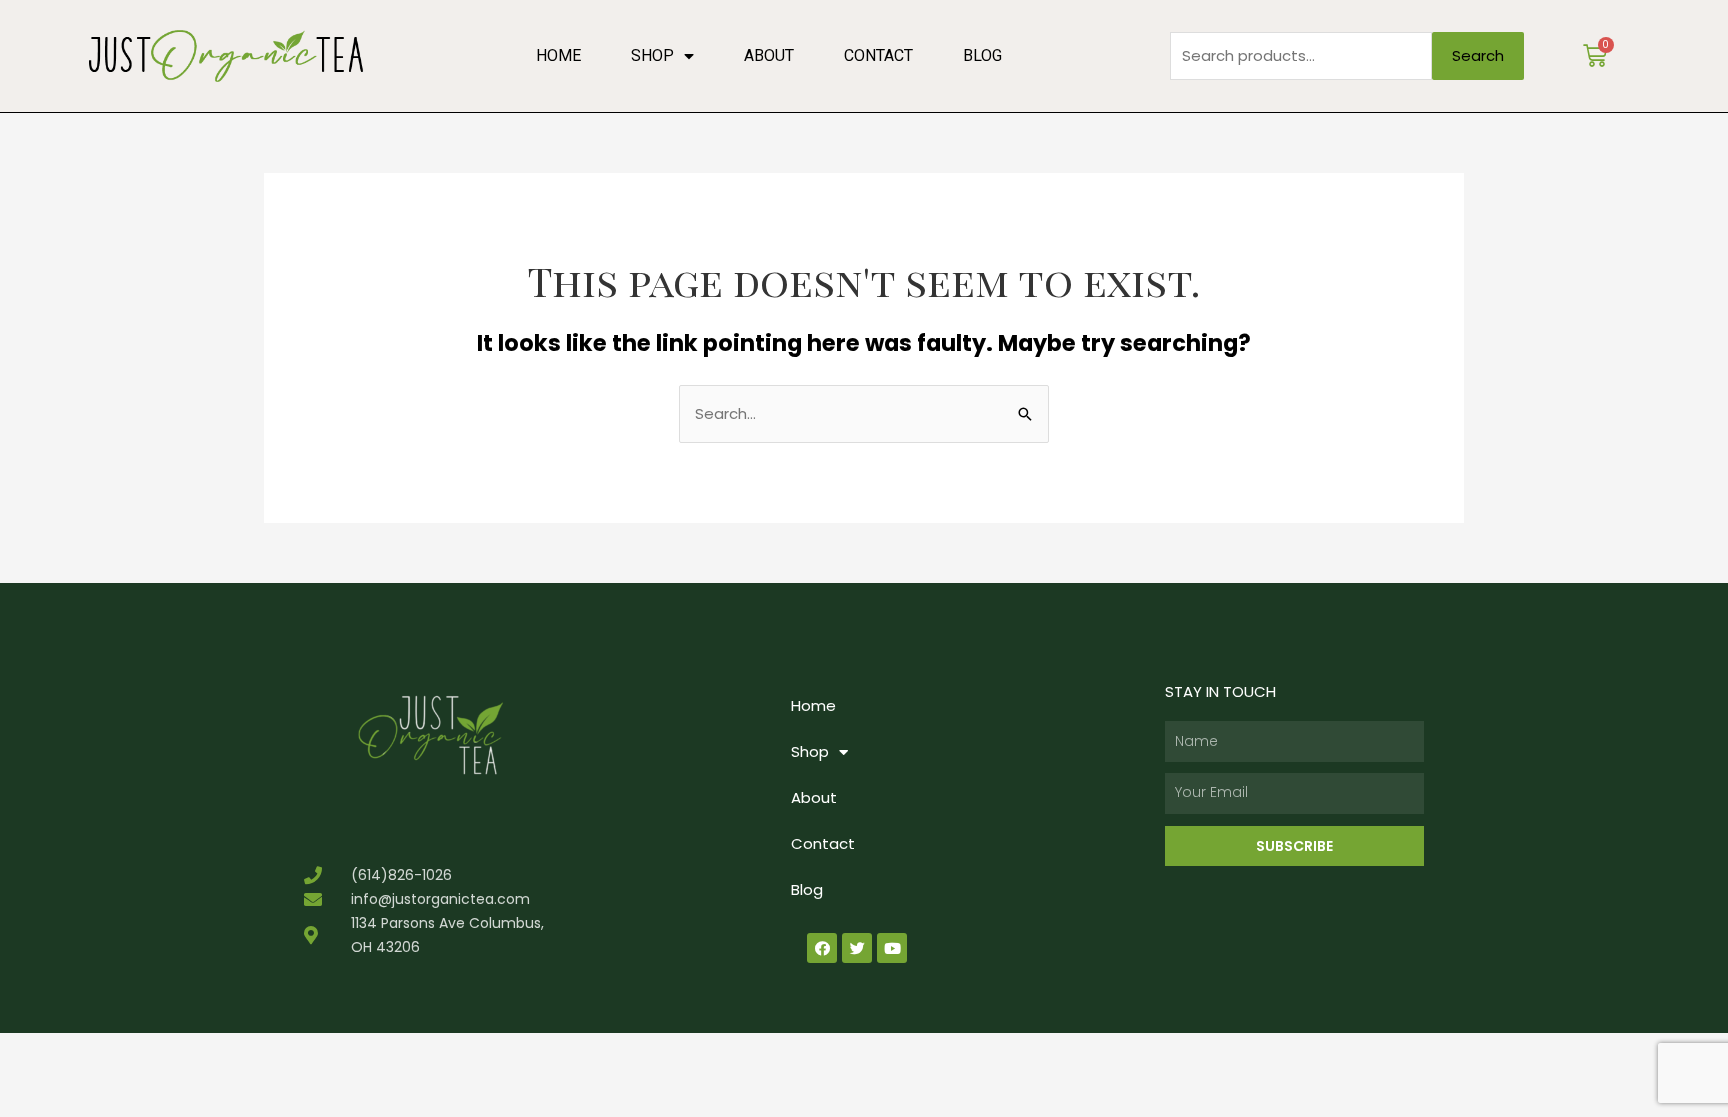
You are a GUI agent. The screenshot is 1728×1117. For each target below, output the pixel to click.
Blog (982, 55)
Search (1478, 55)
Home (558, 55)
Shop (652, 55)
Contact (878, 55)
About (769, 55)
